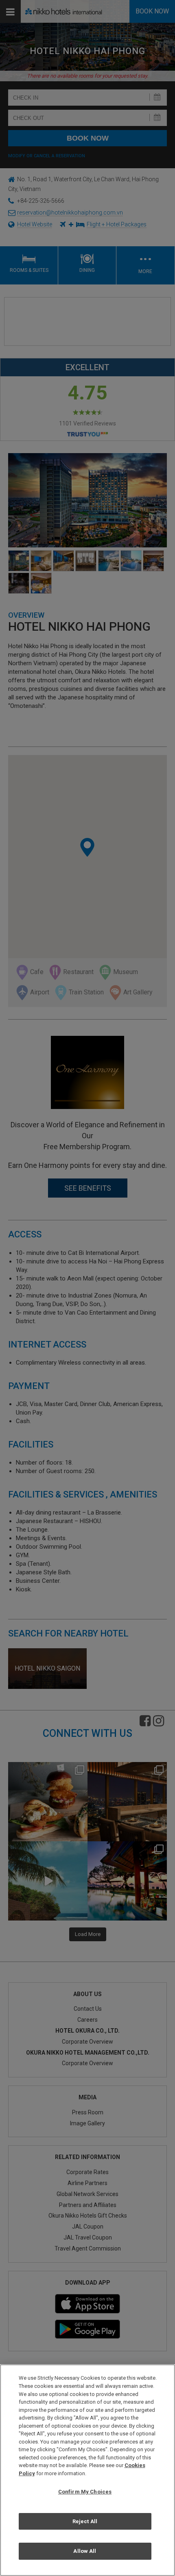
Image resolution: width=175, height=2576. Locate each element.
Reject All (85, 2521)
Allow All (85, 2551)
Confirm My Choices (85, 2492)
